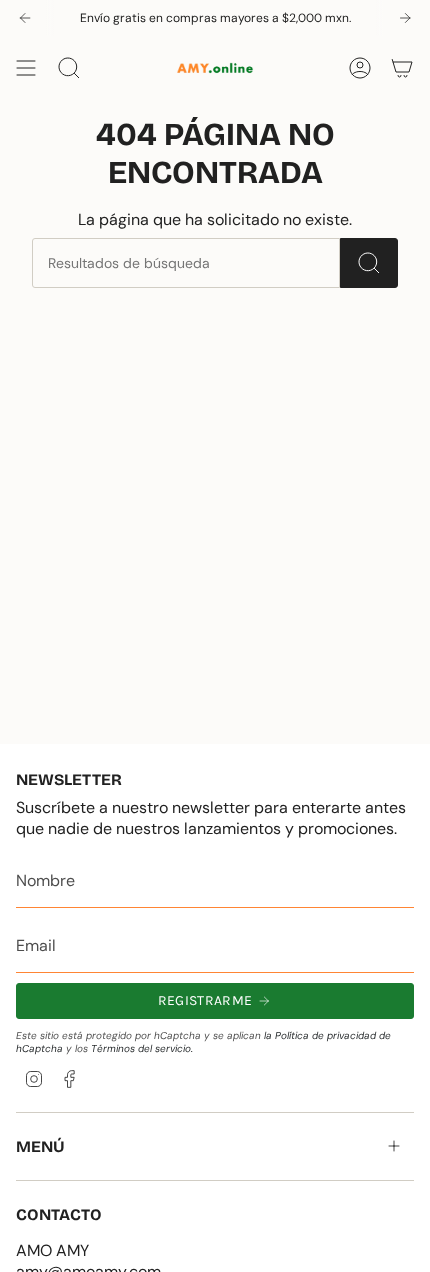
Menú (40, 1146)
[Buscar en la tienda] (369, 263)
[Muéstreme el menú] (26, 68)
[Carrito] (402, 68)
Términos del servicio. (142, 1048)
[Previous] (25, 18)
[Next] (405, 18)
